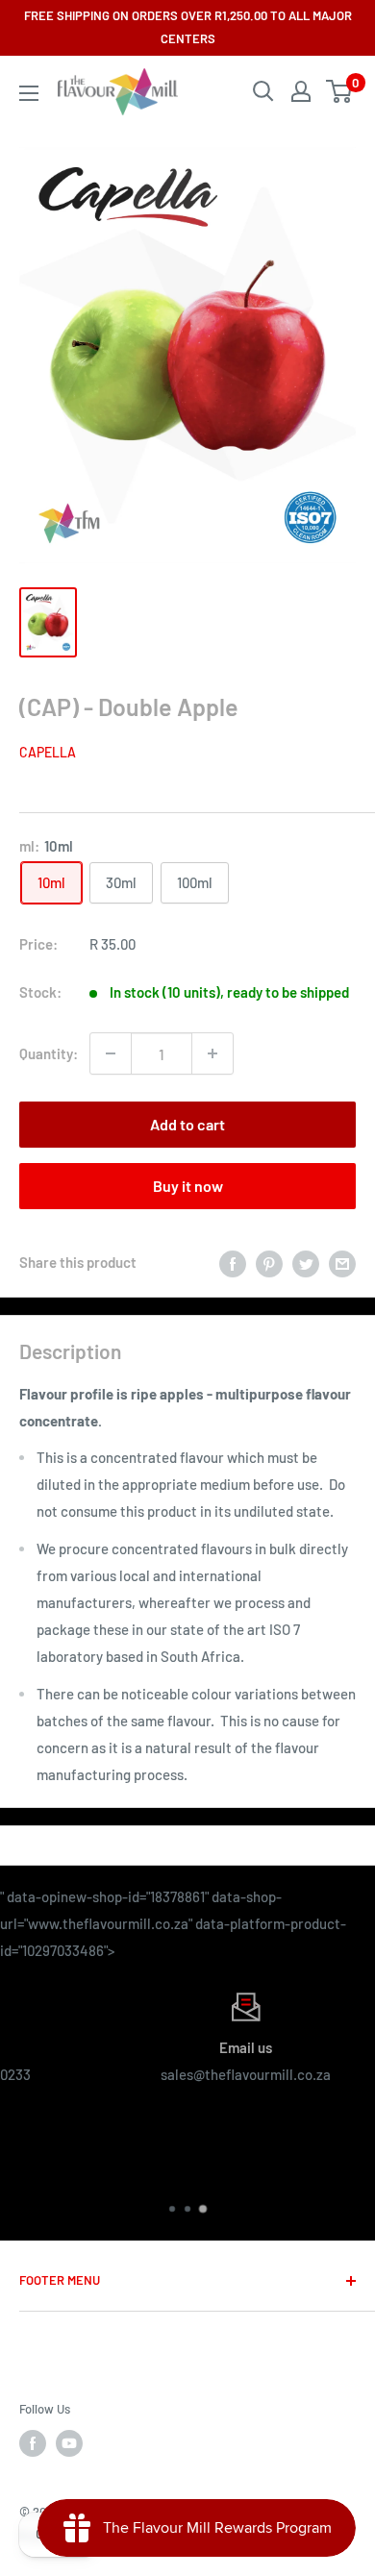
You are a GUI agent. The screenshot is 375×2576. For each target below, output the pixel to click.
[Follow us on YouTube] (69, 2443)
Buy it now (188, 1186)
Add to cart (187, 1124)
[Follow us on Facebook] (33, 2443)
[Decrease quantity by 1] (111, 1053)
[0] (340, 91)
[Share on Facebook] (233, 1262)
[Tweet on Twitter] (306, 1262)
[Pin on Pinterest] (269, 1262)
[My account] (301, 91)
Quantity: (49, 1053)
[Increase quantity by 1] (212, 1053)
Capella (48, 752)
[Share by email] (342, 1262)
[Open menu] (29, 93)
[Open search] (263, 91)
